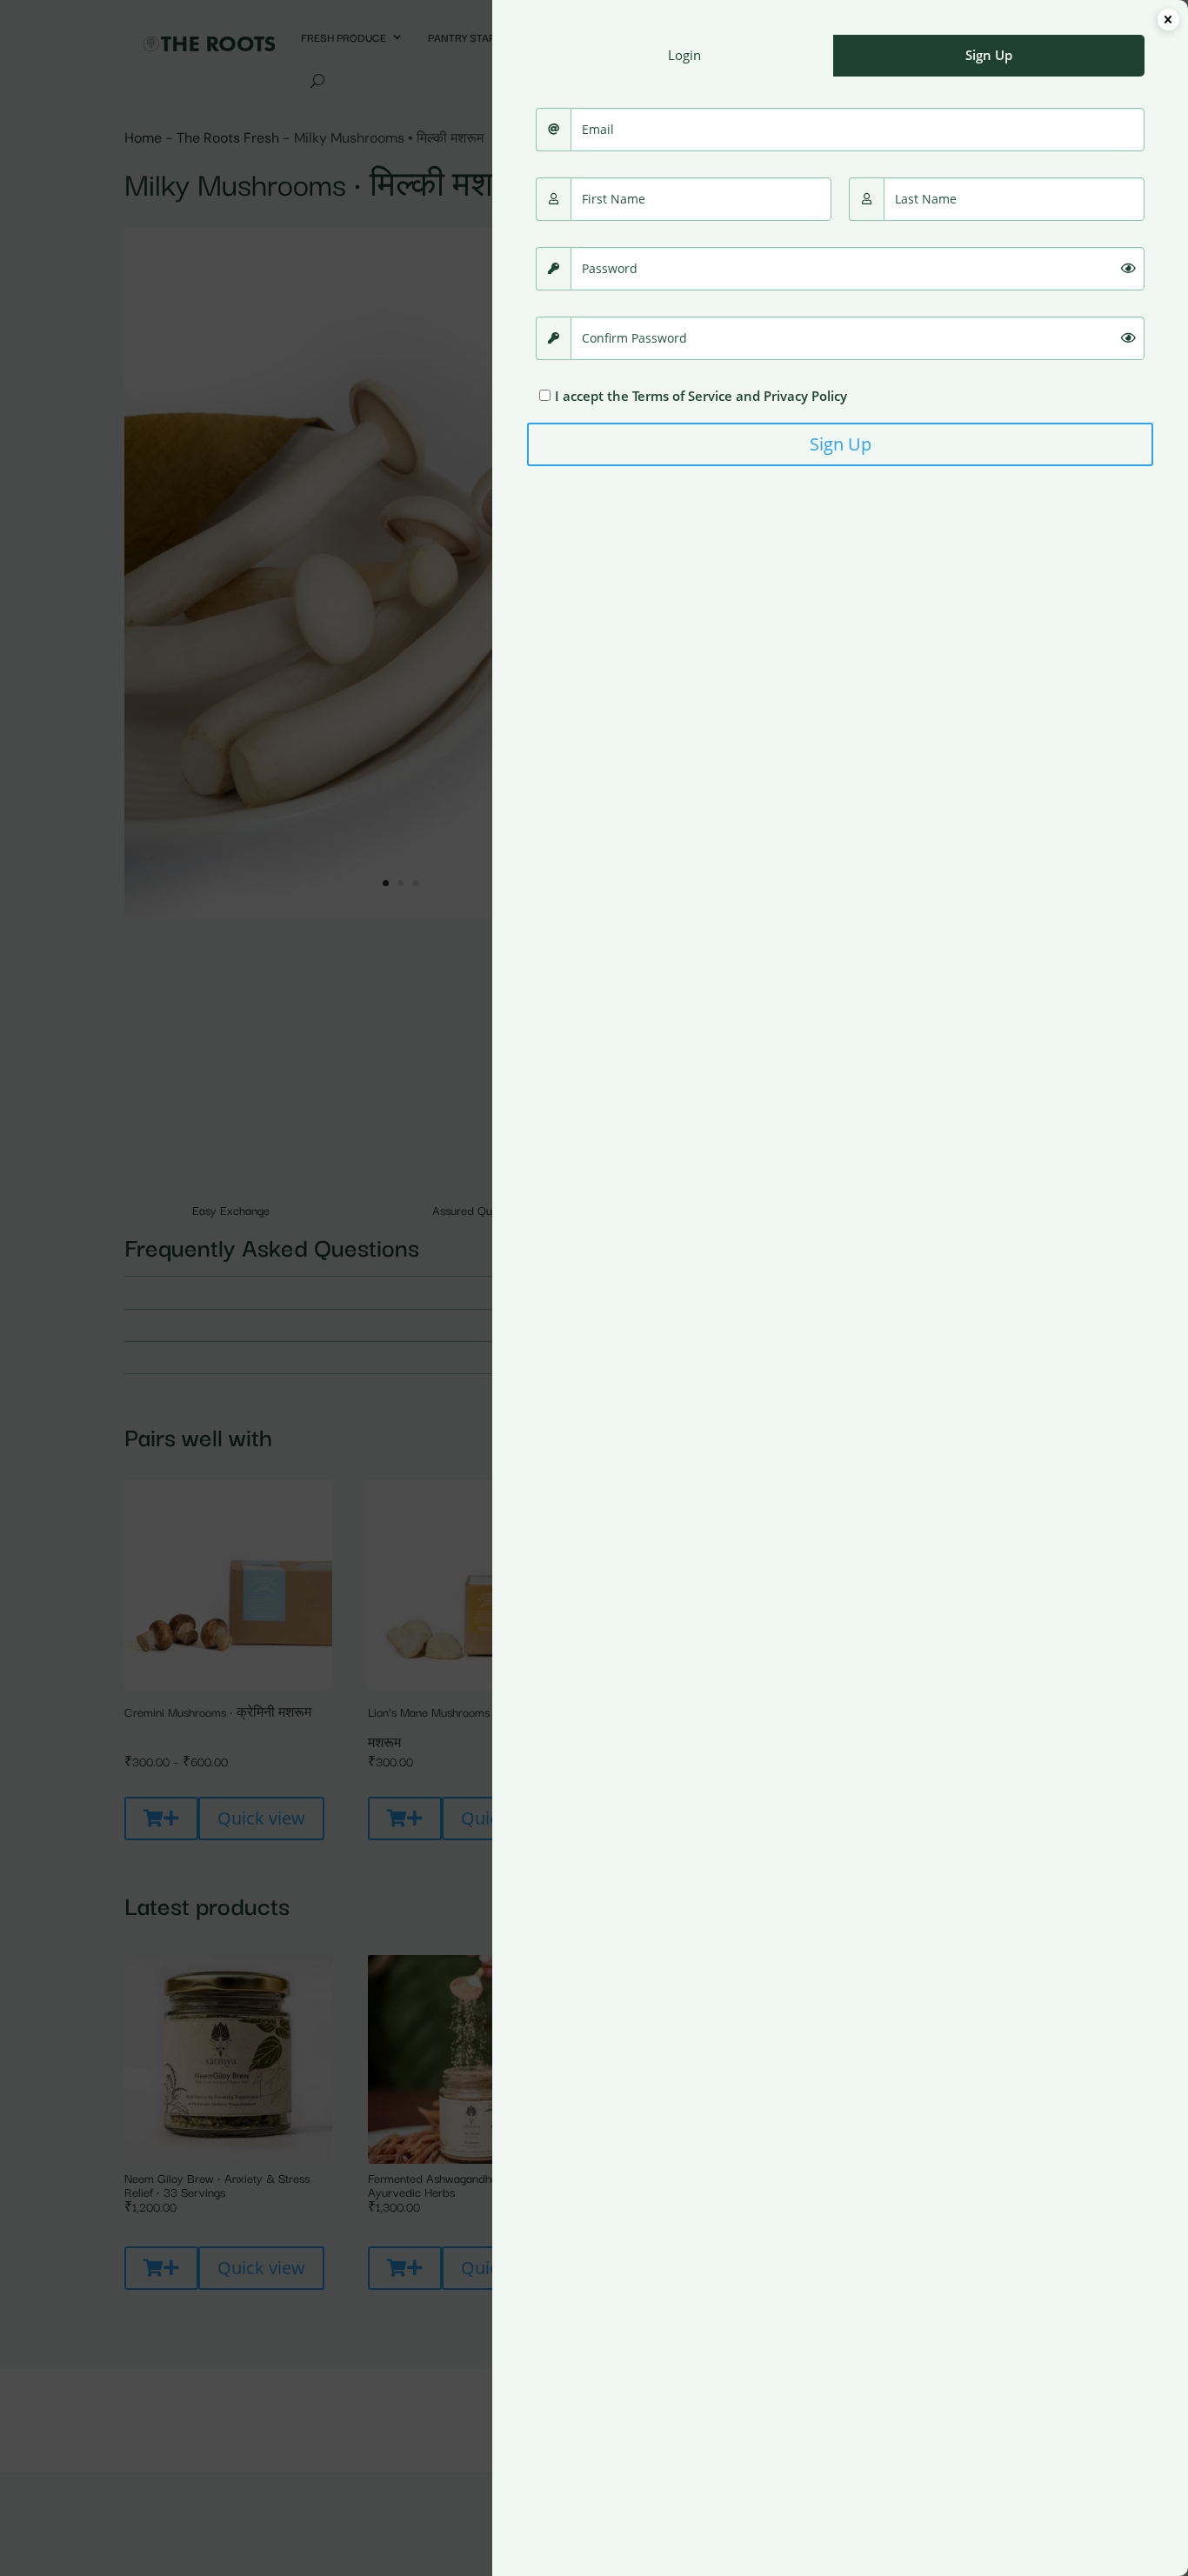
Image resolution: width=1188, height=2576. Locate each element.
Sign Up (841, 444)
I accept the (701, 396)
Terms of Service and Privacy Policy (740, 396)
